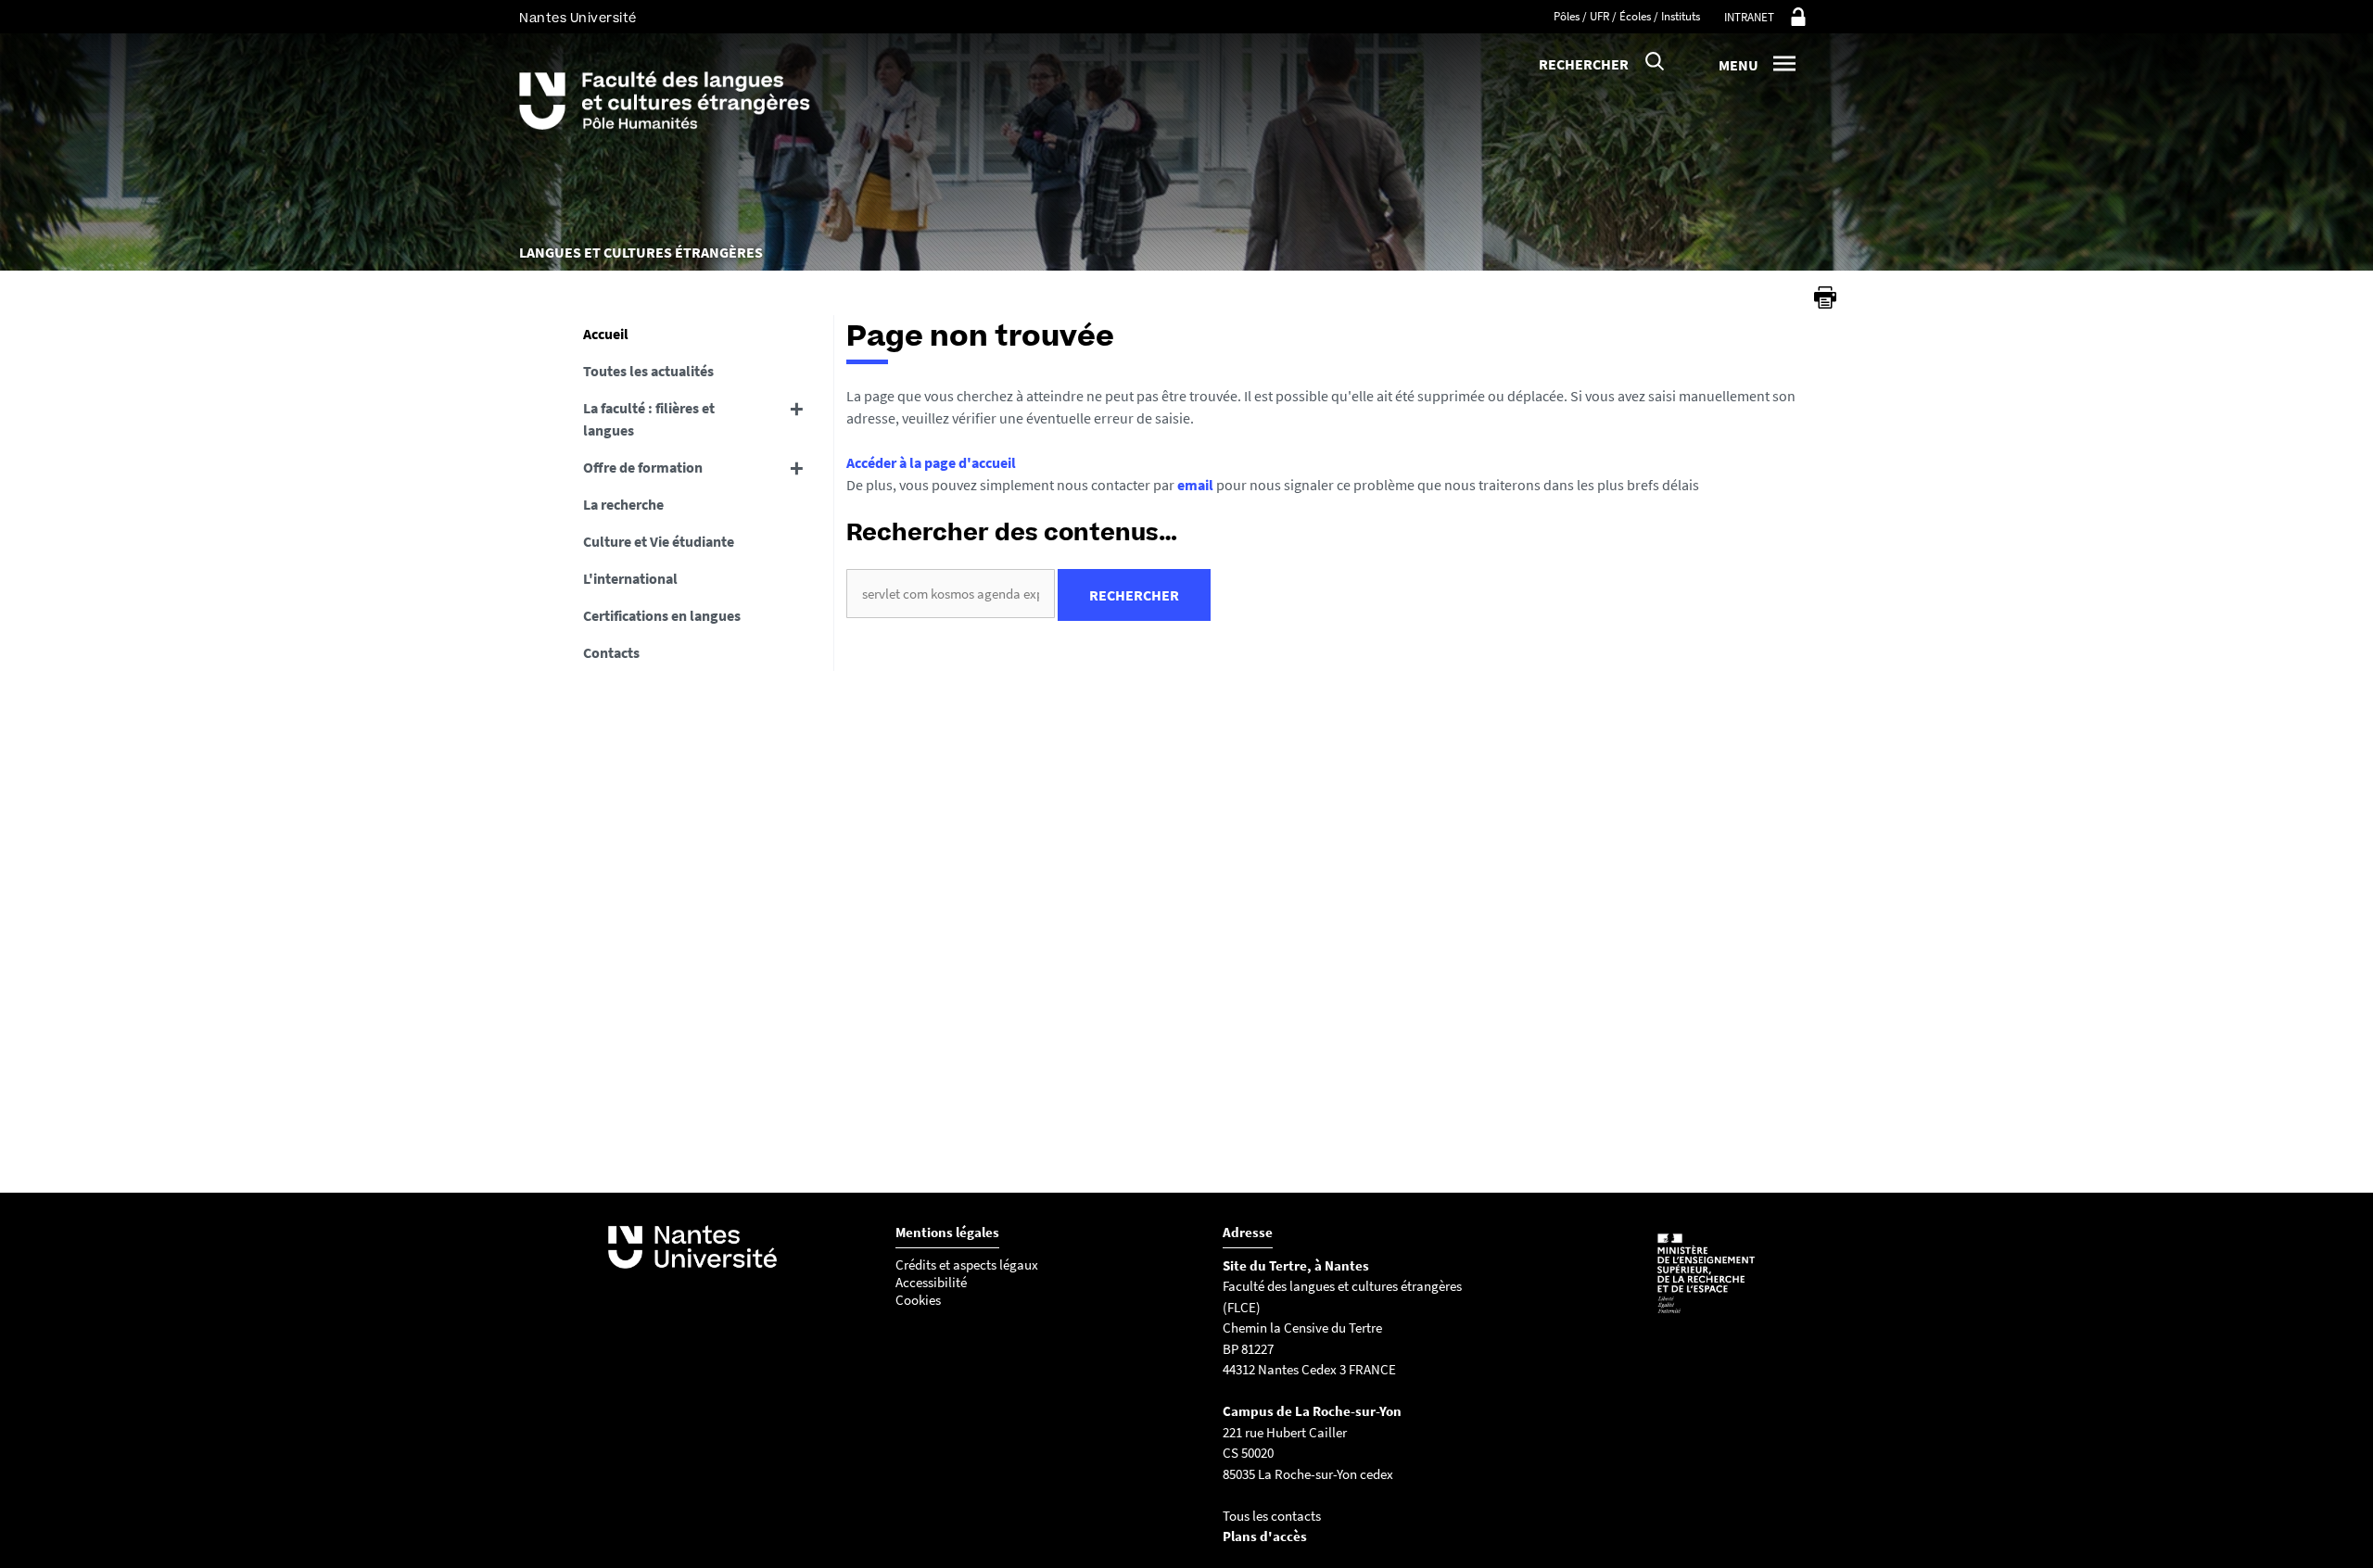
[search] (951, 594)
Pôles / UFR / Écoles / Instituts (1627, 16)
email (1195, 485)
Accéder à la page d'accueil (931, 462)
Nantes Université (578, 18)
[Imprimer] (1825, 297)
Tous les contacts (1272, 1516)
